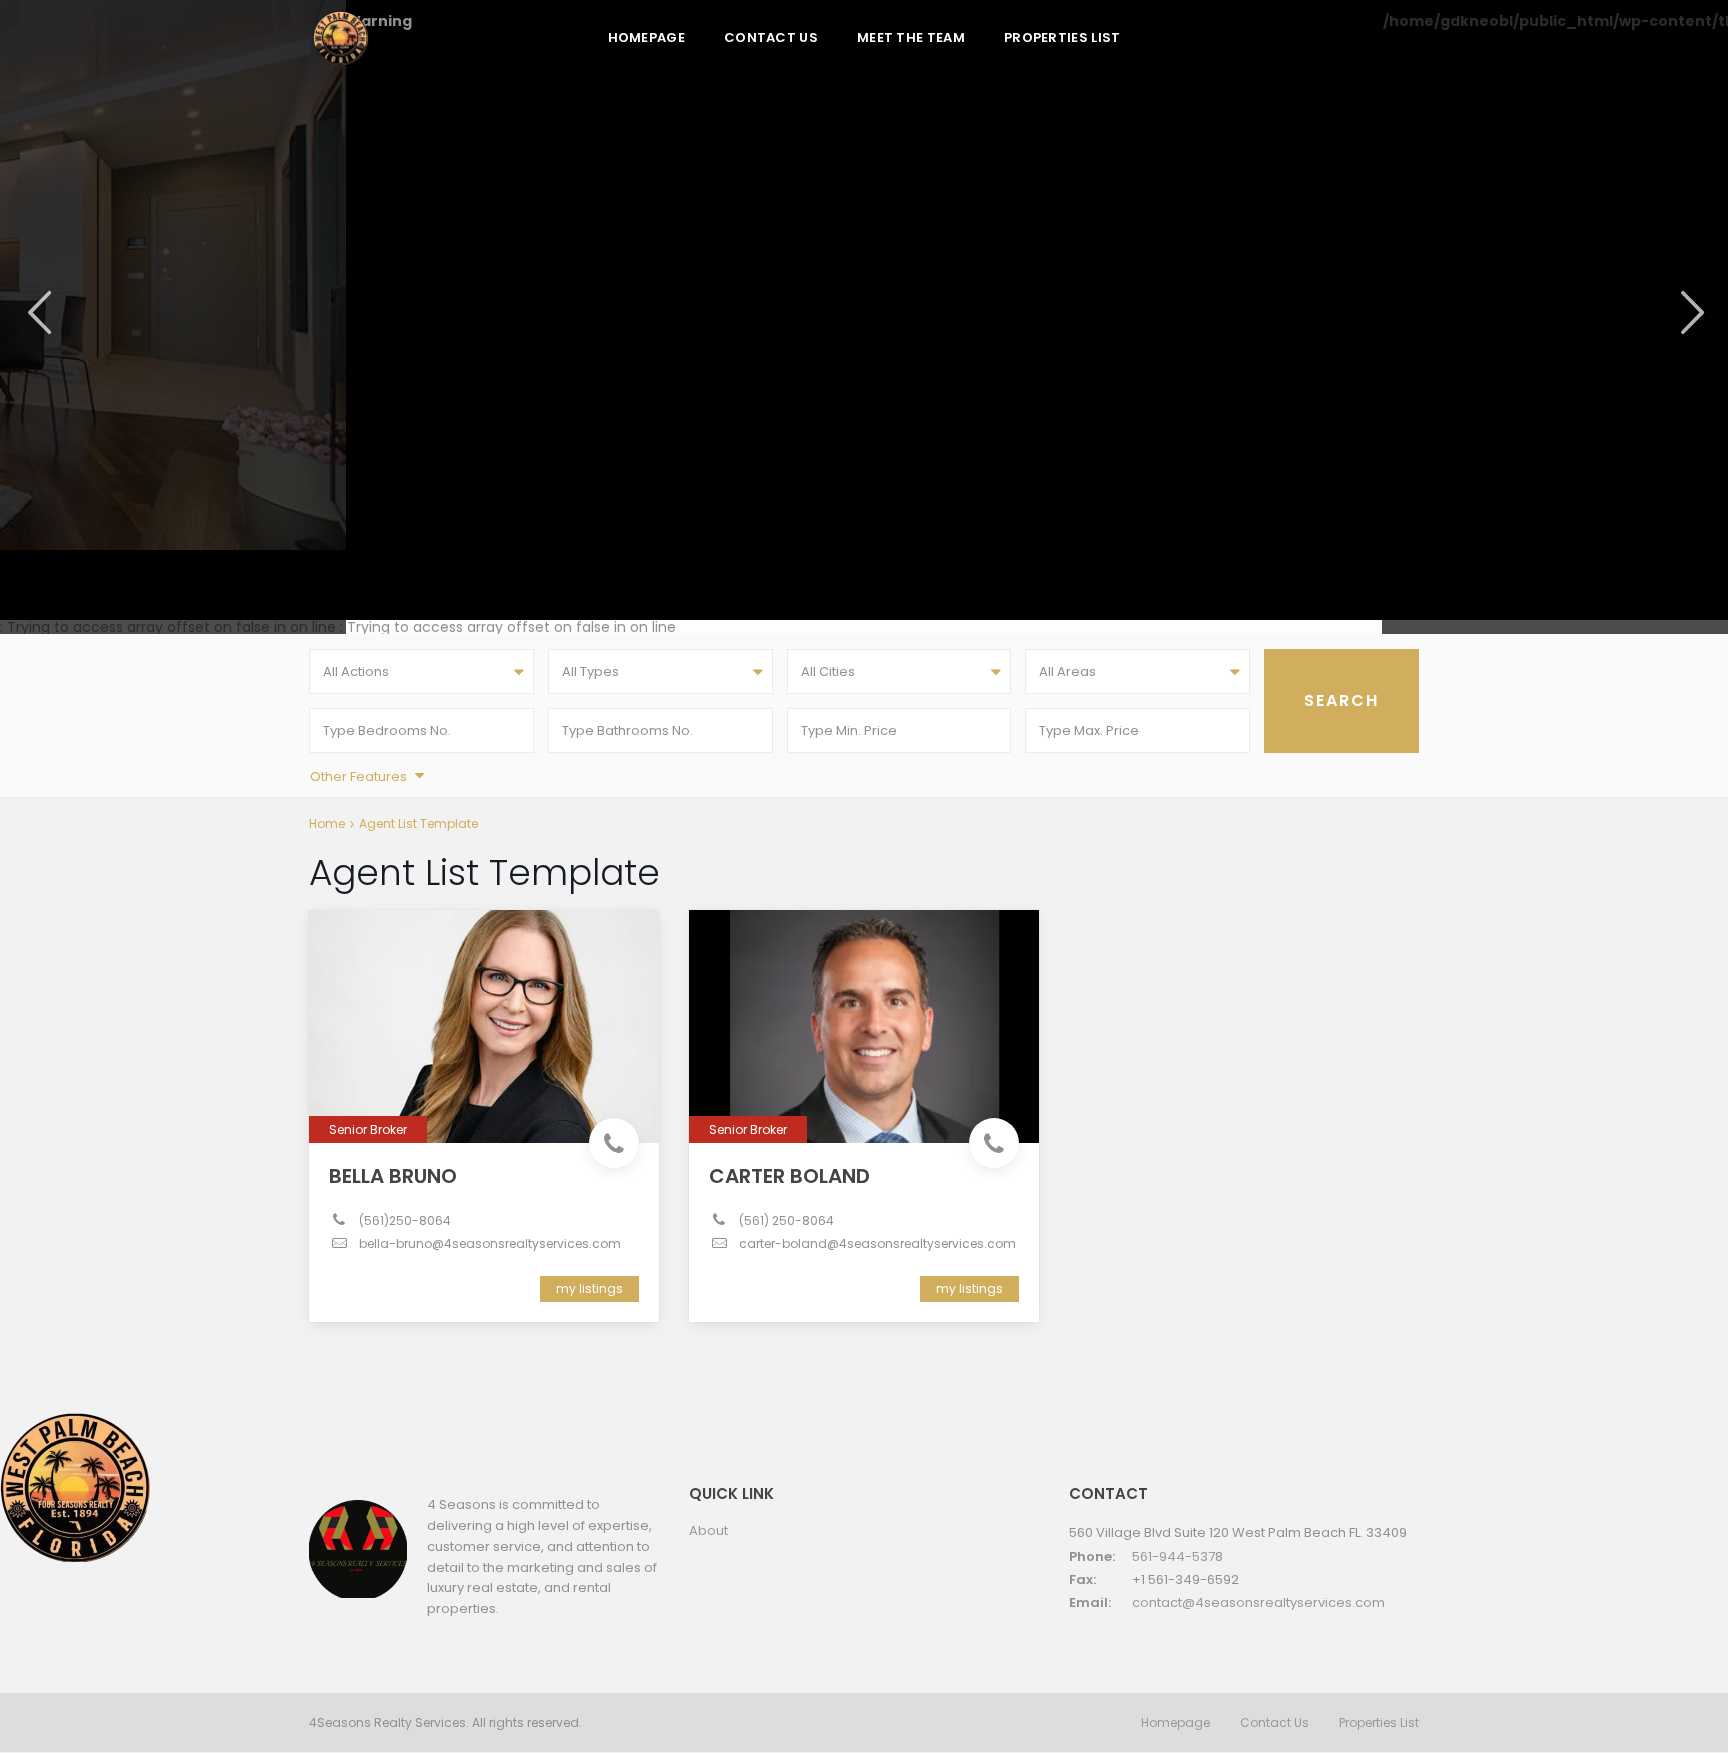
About (708, 1530)
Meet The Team (911, 37)
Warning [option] (379, 22)
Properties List (1062, 37)
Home (327, 823)
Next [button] (1690, 312)
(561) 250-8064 (786, 1220)
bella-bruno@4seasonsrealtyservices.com (490, 1243)
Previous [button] (37, 312)
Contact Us (771, 37)
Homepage (646, 37)
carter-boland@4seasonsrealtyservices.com (877, 1243)
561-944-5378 (1177, 1556)
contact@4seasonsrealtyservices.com (1258, 1602)
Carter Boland (789, 1176)
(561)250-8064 (405, 1220)
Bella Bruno (393, 1176)
